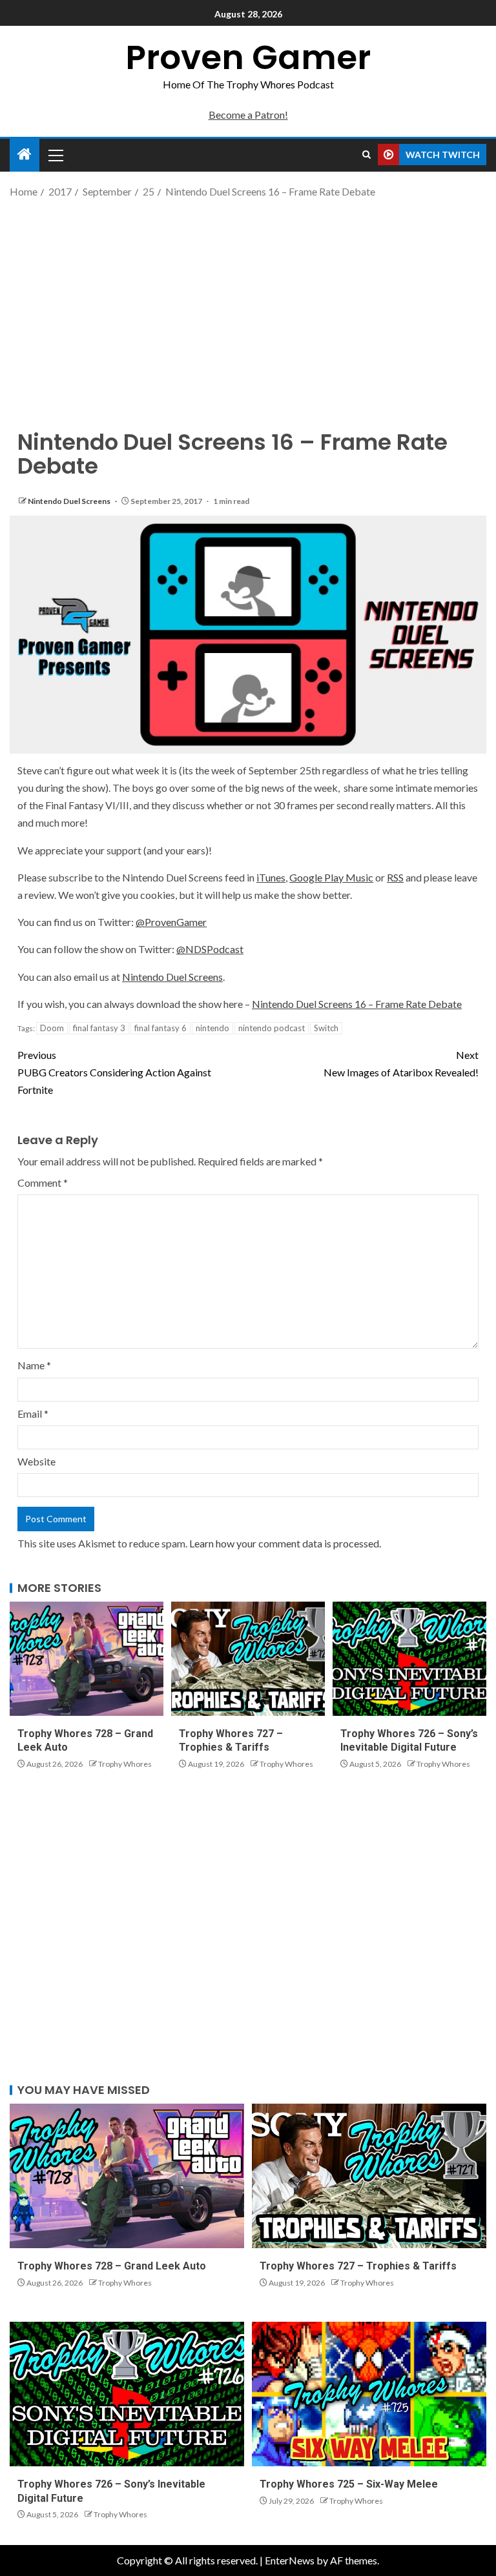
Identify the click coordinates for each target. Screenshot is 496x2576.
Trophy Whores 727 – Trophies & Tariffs (358, 2266)
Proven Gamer (248, 57)
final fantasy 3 (99, 1028)
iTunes (271, 877)
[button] (55, 155)
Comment (43, 1182)
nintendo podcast (272, 1028)
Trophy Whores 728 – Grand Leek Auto (112, 2266)
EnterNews (290, 2560)
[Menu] (55, 155)
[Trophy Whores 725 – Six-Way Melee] (369, 2394)
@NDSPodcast (210, 949)
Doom (52, 1028)
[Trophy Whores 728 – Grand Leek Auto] (87, 1659)
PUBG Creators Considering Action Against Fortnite (114, 1072)
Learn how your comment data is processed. (285, 1543)
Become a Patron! (248, 115)
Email (33, 1414)
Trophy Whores (125, 1764)
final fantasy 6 (160, 1028)
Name (34, 1365)
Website (36, 1461)
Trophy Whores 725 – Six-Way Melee (349, 2484)
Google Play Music (331, 877)
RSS (395, 877)
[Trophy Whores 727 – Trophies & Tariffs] (248, 1659)
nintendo (212, 1028)
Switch (326, 1028)
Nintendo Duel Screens (70, 501)
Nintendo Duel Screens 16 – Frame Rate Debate (357, 1004)
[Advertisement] (248, 303)
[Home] (25, 155)
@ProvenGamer (171, 922)
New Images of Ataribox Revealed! (401, 1063)
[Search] (367, 155)
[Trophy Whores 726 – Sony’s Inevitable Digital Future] (409, 1659)
